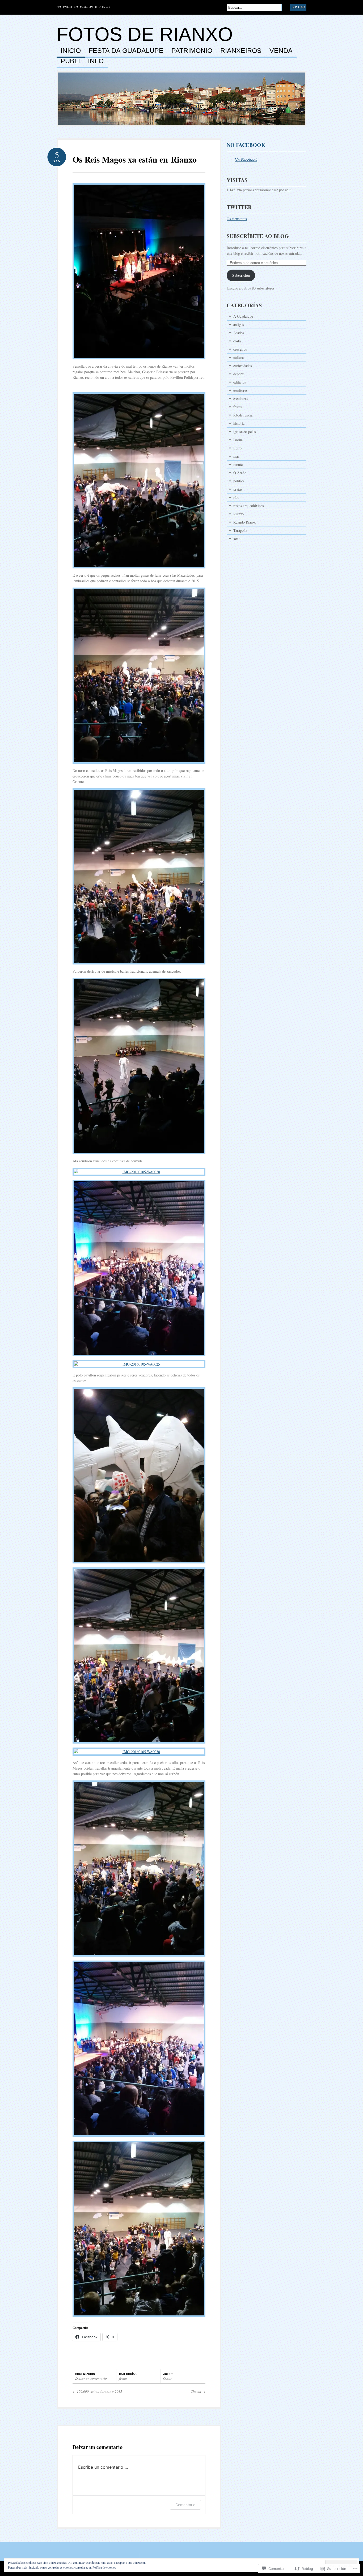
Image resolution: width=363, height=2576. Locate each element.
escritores (240, 390)
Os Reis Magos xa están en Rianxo (135, 159)
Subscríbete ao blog (258, 236)
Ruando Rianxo (245, 522)
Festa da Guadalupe (126, 51)
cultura (239, 357)
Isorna (238, 440)
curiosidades (242, 366)
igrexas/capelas (244, 432)
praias (238, 489)
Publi (70, 61)
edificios (240, 382)
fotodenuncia (243, 415)
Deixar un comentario (91, 2378)
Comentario (185, 2505)
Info (96, 61)
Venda (281, 51)
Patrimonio (192, 51)
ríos (236, 497)
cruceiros (240, 349)
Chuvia (198, 2391)
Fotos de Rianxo (145, 34)
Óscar (167, 2378)
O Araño (240, 473)
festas (123, 2378)
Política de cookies (104, 2567)
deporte (239, 374)
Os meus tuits (237, 219)
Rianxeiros (241, 51)
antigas (239, 324)
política (239, 481)
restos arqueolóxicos (248, 506)
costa (237, 341)
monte (238, 464)
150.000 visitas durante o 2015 (97, 2391)
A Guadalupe (243, 316)
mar (236, 456)
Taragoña (240, 530)
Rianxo (239, 514)
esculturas (241, 399)
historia (239, 423)
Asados (239, 333)
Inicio (71, 51)
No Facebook (246, 145)
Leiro (237, 448)
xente (237, 539)
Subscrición (241, 275)
